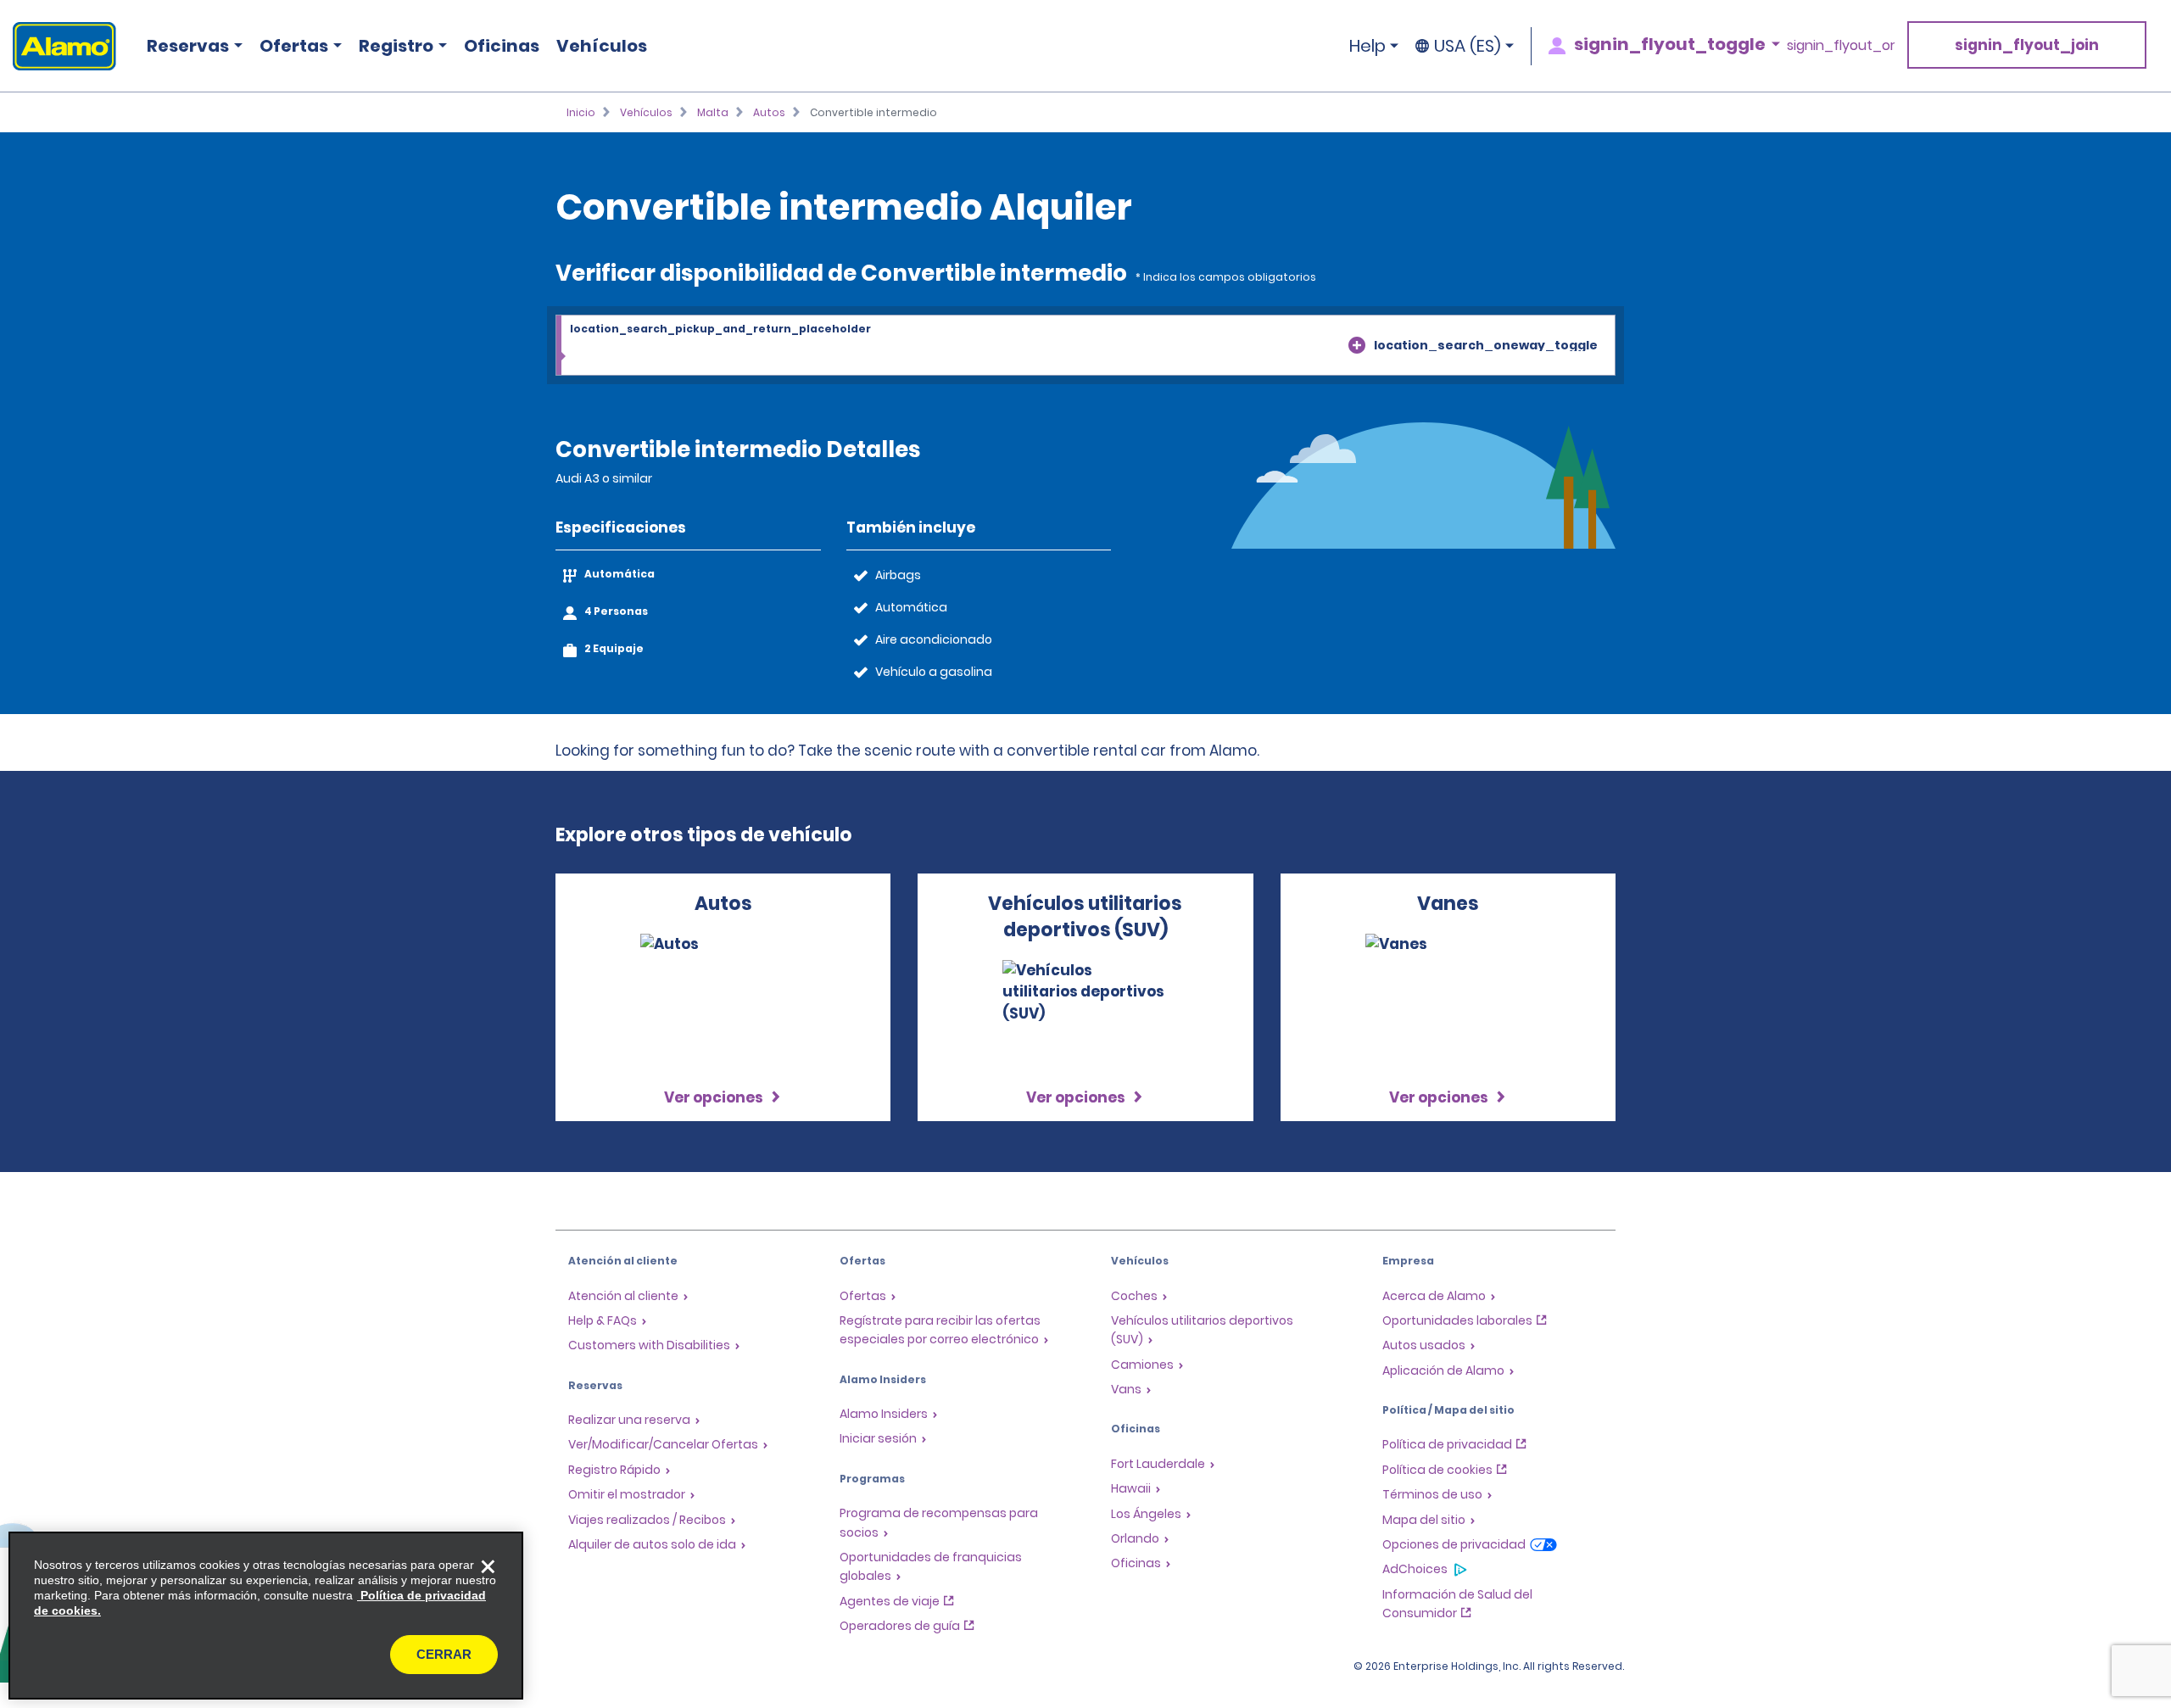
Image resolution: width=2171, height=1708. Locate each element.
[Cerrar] (488, 1567)
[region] (266, 1616)
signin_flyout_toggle (1670, 44)
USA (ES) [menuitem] (1468, 46)
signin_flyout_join (2027, 45)
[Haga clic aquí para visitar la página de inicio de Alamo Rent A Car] (58, 46)
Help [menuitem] (1367, 46)
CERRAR (444, 1654)
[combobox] (1085, 346)
